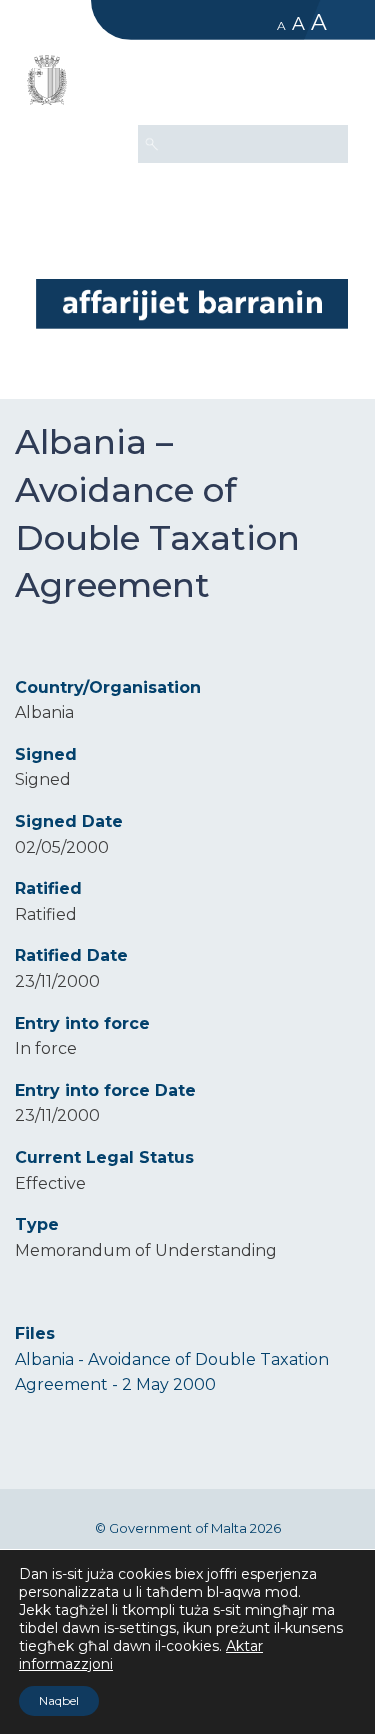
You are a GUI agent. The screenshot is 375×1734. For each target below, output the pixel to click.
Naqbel (59, 1700)
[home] (192, 303)
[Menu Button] (324, 86)
